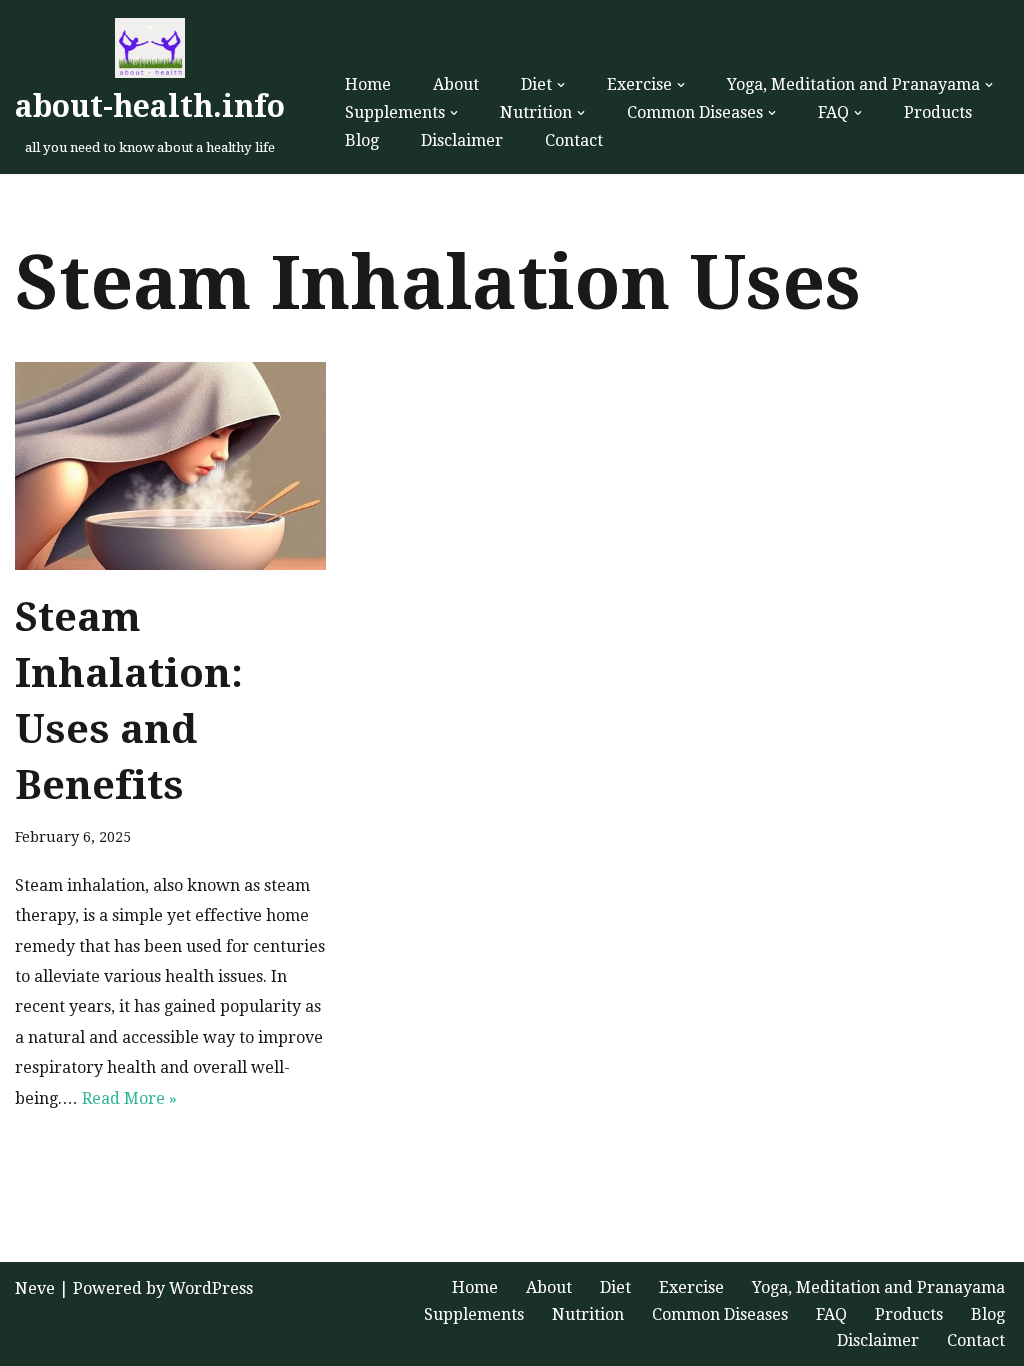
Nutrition (588, 1314)
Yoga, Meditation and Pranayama (878, 1287)
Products (938, 112)
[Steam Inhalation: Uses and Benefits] (170, 466)
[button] (561, 85)
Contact (574, 140)
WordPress (211, 1288)
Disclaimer (462, 140)
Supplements (474, 1314)
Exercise (691, 1287)
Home (368, 84)
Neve (35, 1288)
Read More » (129, 1098)
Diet (615, 1287)
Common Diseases (720, 1314)
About (456, 84)
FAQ (831, 1314)
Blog (362, 140)
